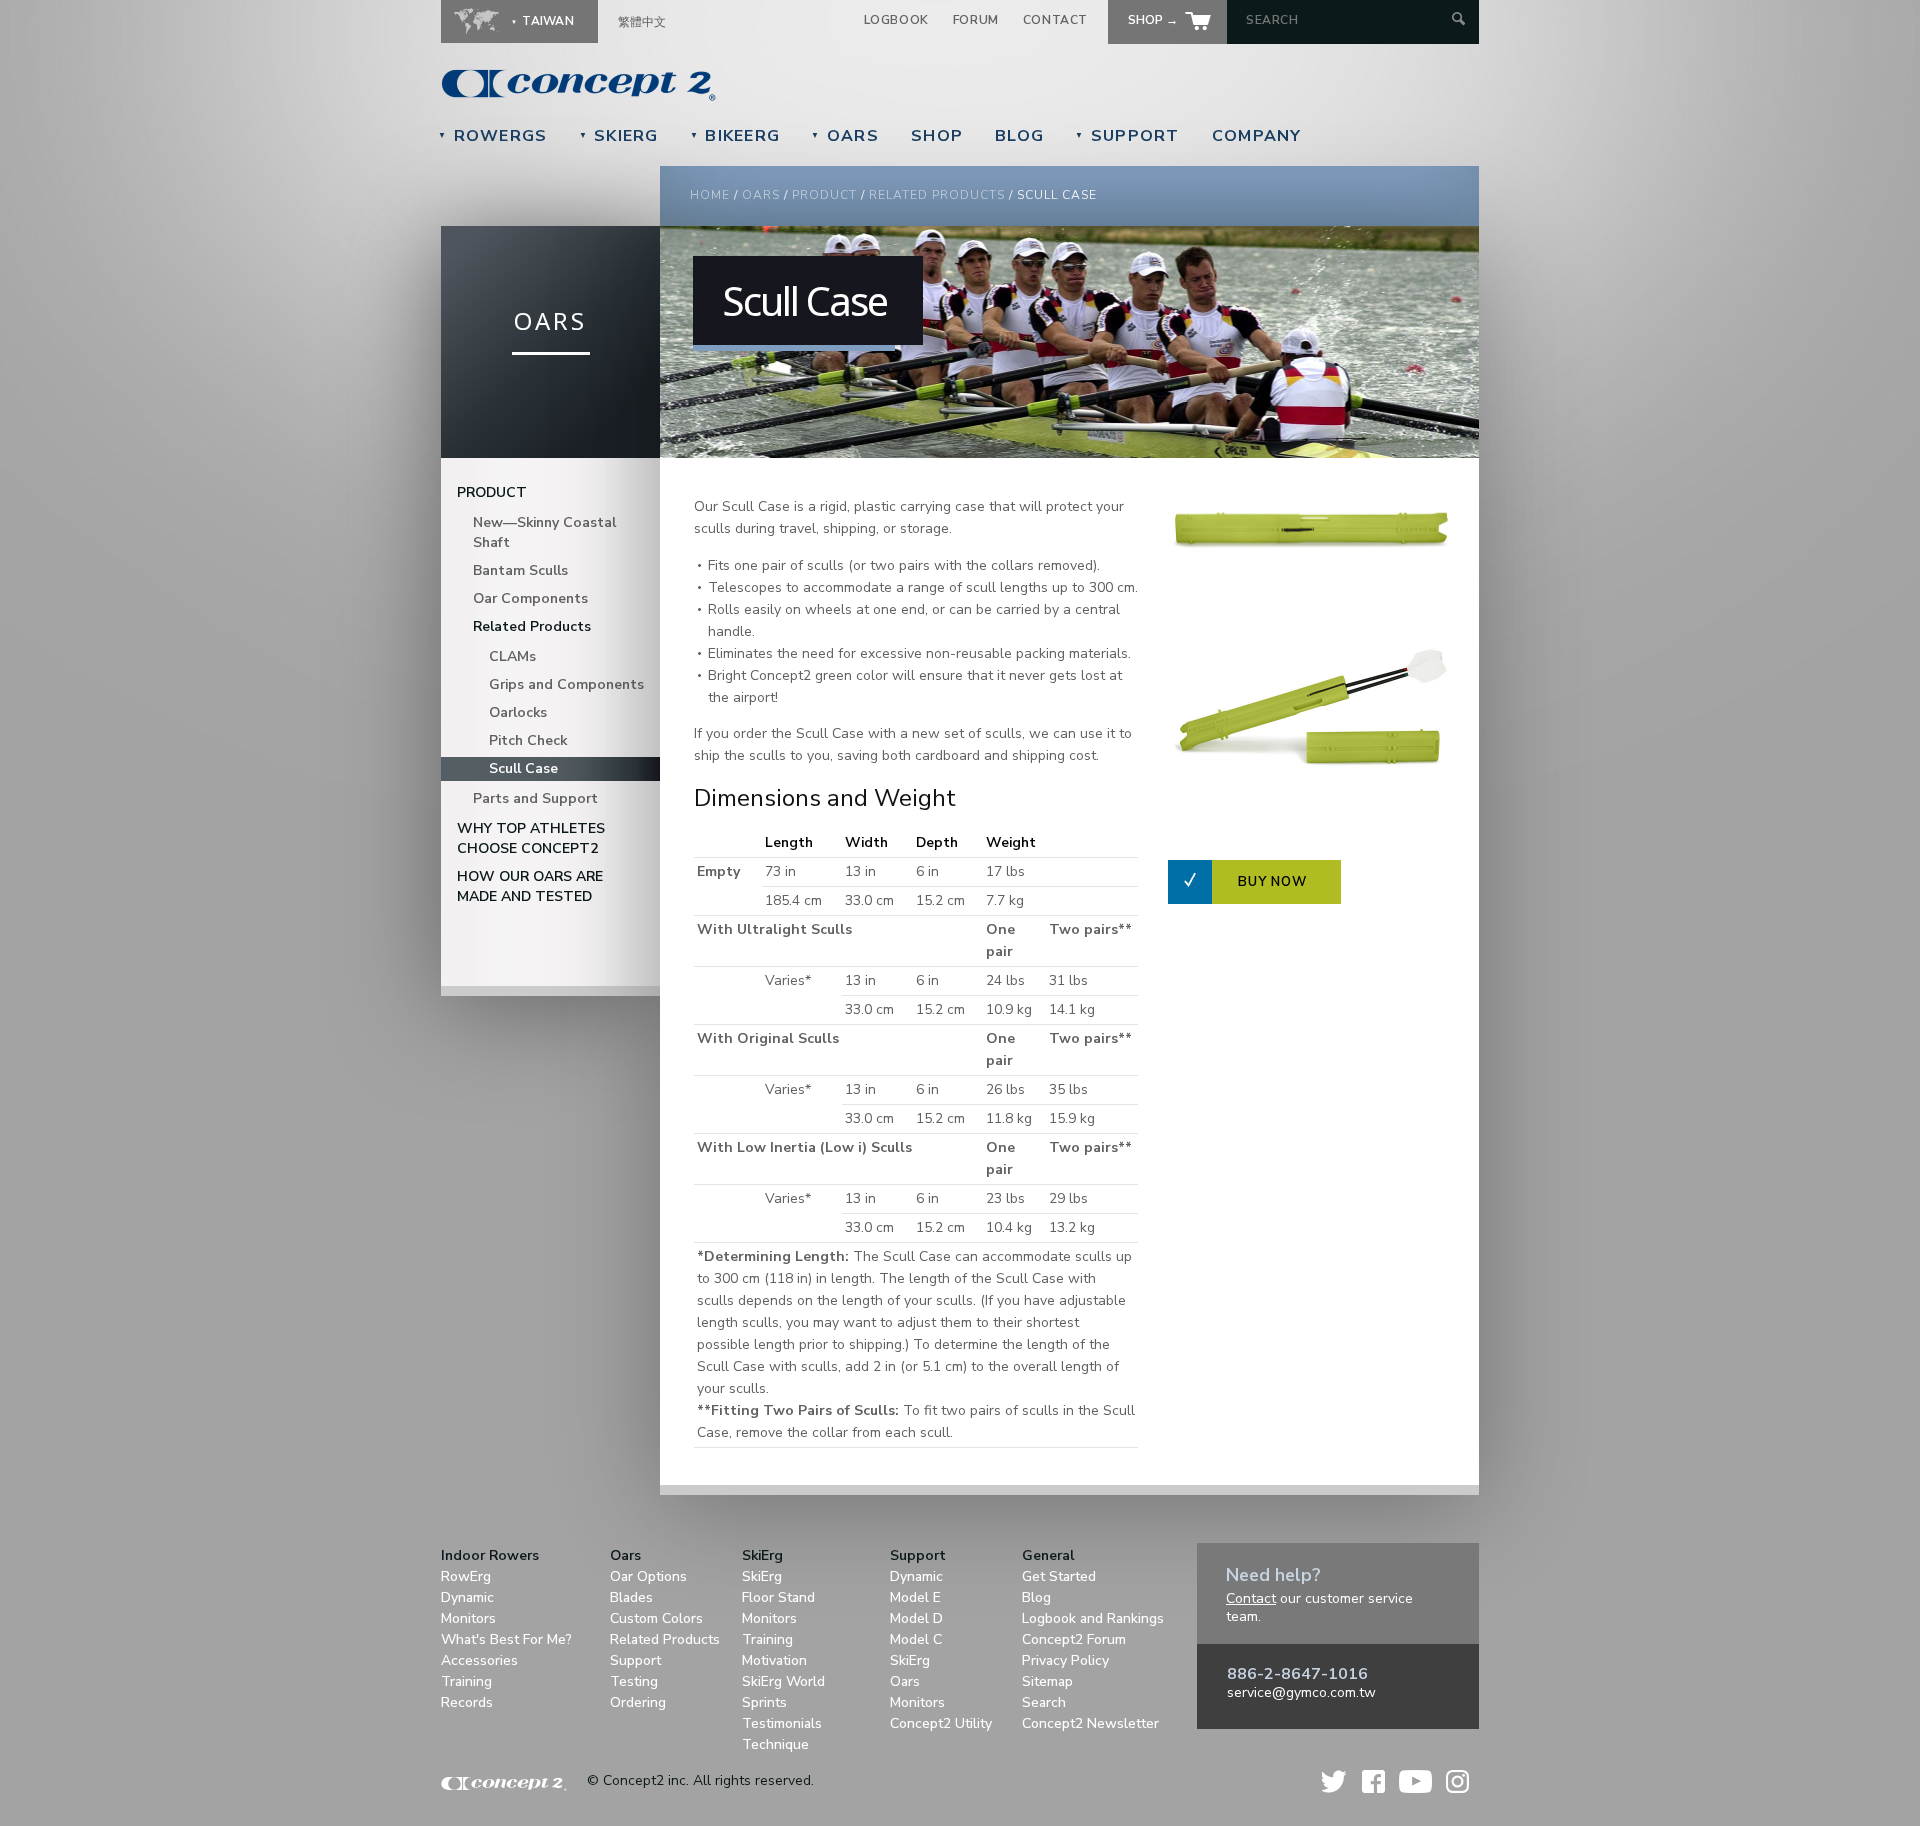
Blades (631, 1597)
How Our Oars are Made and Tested (530, 886)
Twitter (1335, 1781)
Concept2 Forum (1074, 1639)
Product (824, 195)
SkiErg (619, 136)
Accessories (479, 1660)
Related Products (937, 195)
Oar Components (530, 598)
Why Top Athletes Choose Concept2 (531, 838)
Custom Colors (656, 1618)
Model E (915, 1597)
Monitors (468, 1618)
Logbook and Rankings (1093, 1618)
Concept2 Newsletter (1090, 1723)
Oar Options (648, 1576)
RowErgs (493, 136)
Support (1127, 136)
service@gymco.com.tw (1301, 1692)
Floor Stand (778, 1597)
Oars (845, 136)
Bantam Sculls (520, 570)
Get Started (1059, 1576)
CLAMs (512, 656)
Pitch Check (528, 740)
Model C (916, 1639)
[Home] (716, 85)
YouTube (1415, 1781)
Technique (775, 1744)
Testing (634, 1681)
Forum (976, 20)
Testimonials (782, 1723)
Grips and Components (566, 684)
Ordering (638, 1702)
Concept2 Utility (941, 1723)
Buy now (1272, 882)
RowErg (466, 1576)
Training (466, 1681)
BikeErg (735, 136)
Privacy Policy (1065, 1660)
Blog (1019, 136)
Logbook (896, 20)
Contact (1055, 20)
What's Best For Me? (506, 1639)
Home (710, 195)
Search (1044, 1702)
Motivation (774, 1660)
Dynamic (467, 1597)
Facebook (1373, 1781)
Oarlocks (518, 712)
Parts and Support (535, 798)
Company (1257, 136)
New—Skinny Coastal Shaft (544, 532)
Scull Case (523, 768)
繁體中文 (642, 22)
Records (467, 1702)
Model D (916, 1618)
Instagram (1457, 1781)
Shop (937, 136)
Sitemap (1047, 1681)
